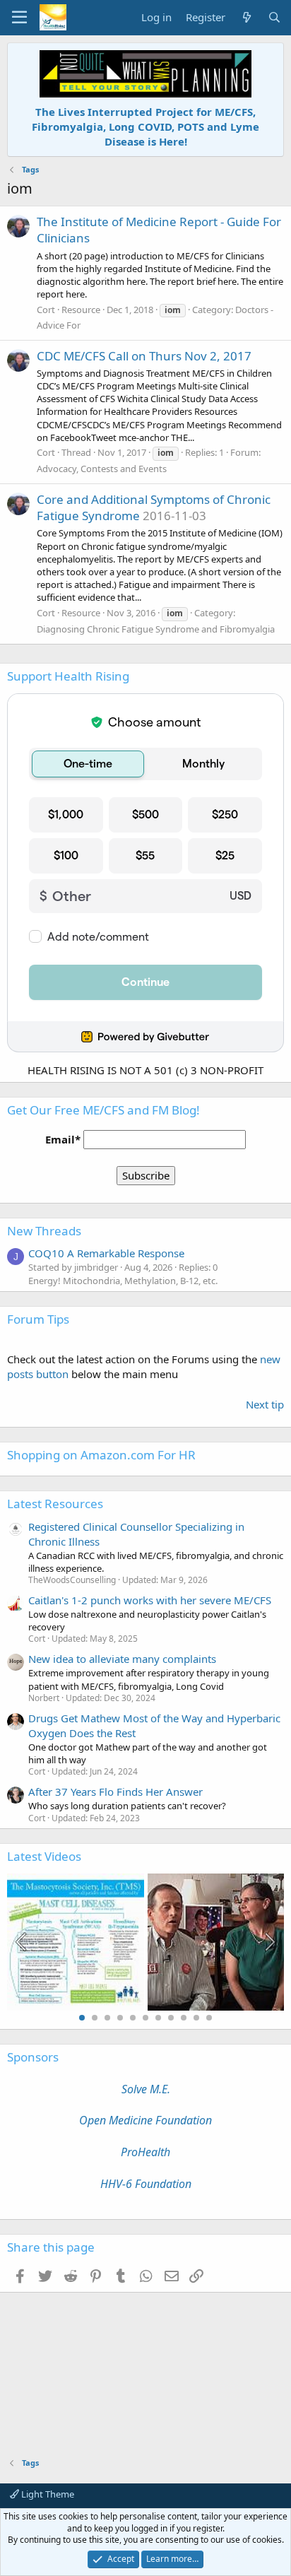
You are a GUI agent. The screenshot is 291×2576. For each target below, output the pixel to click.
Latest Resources (55, 1504)
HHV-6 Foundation (146, 2184)
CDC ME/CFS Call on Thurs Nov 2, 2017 (144, 356)
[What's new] (246, 17)
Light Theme (47, 2494)
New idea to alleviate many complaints (122, 1659)
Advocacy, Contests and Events (102, 469)
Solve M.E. (146, 2089)
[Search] (274, 17)
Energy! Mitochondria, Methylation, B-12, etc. (123, 1281)
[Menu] (19, 18)
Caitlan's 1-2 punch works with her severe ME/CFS (150, 1600)
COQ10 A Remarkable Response (106, 1253)
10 (196, 2018)
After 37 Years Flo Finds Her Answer (115, 1792)
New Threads (44, 1231)
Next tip (265, 1404)
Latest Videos (44, 1856)
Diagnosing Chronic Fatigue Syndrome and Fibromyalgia (156, 629)
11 (209, 2018)
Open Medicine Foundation (145, 2120)
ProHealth (145, 2152)
